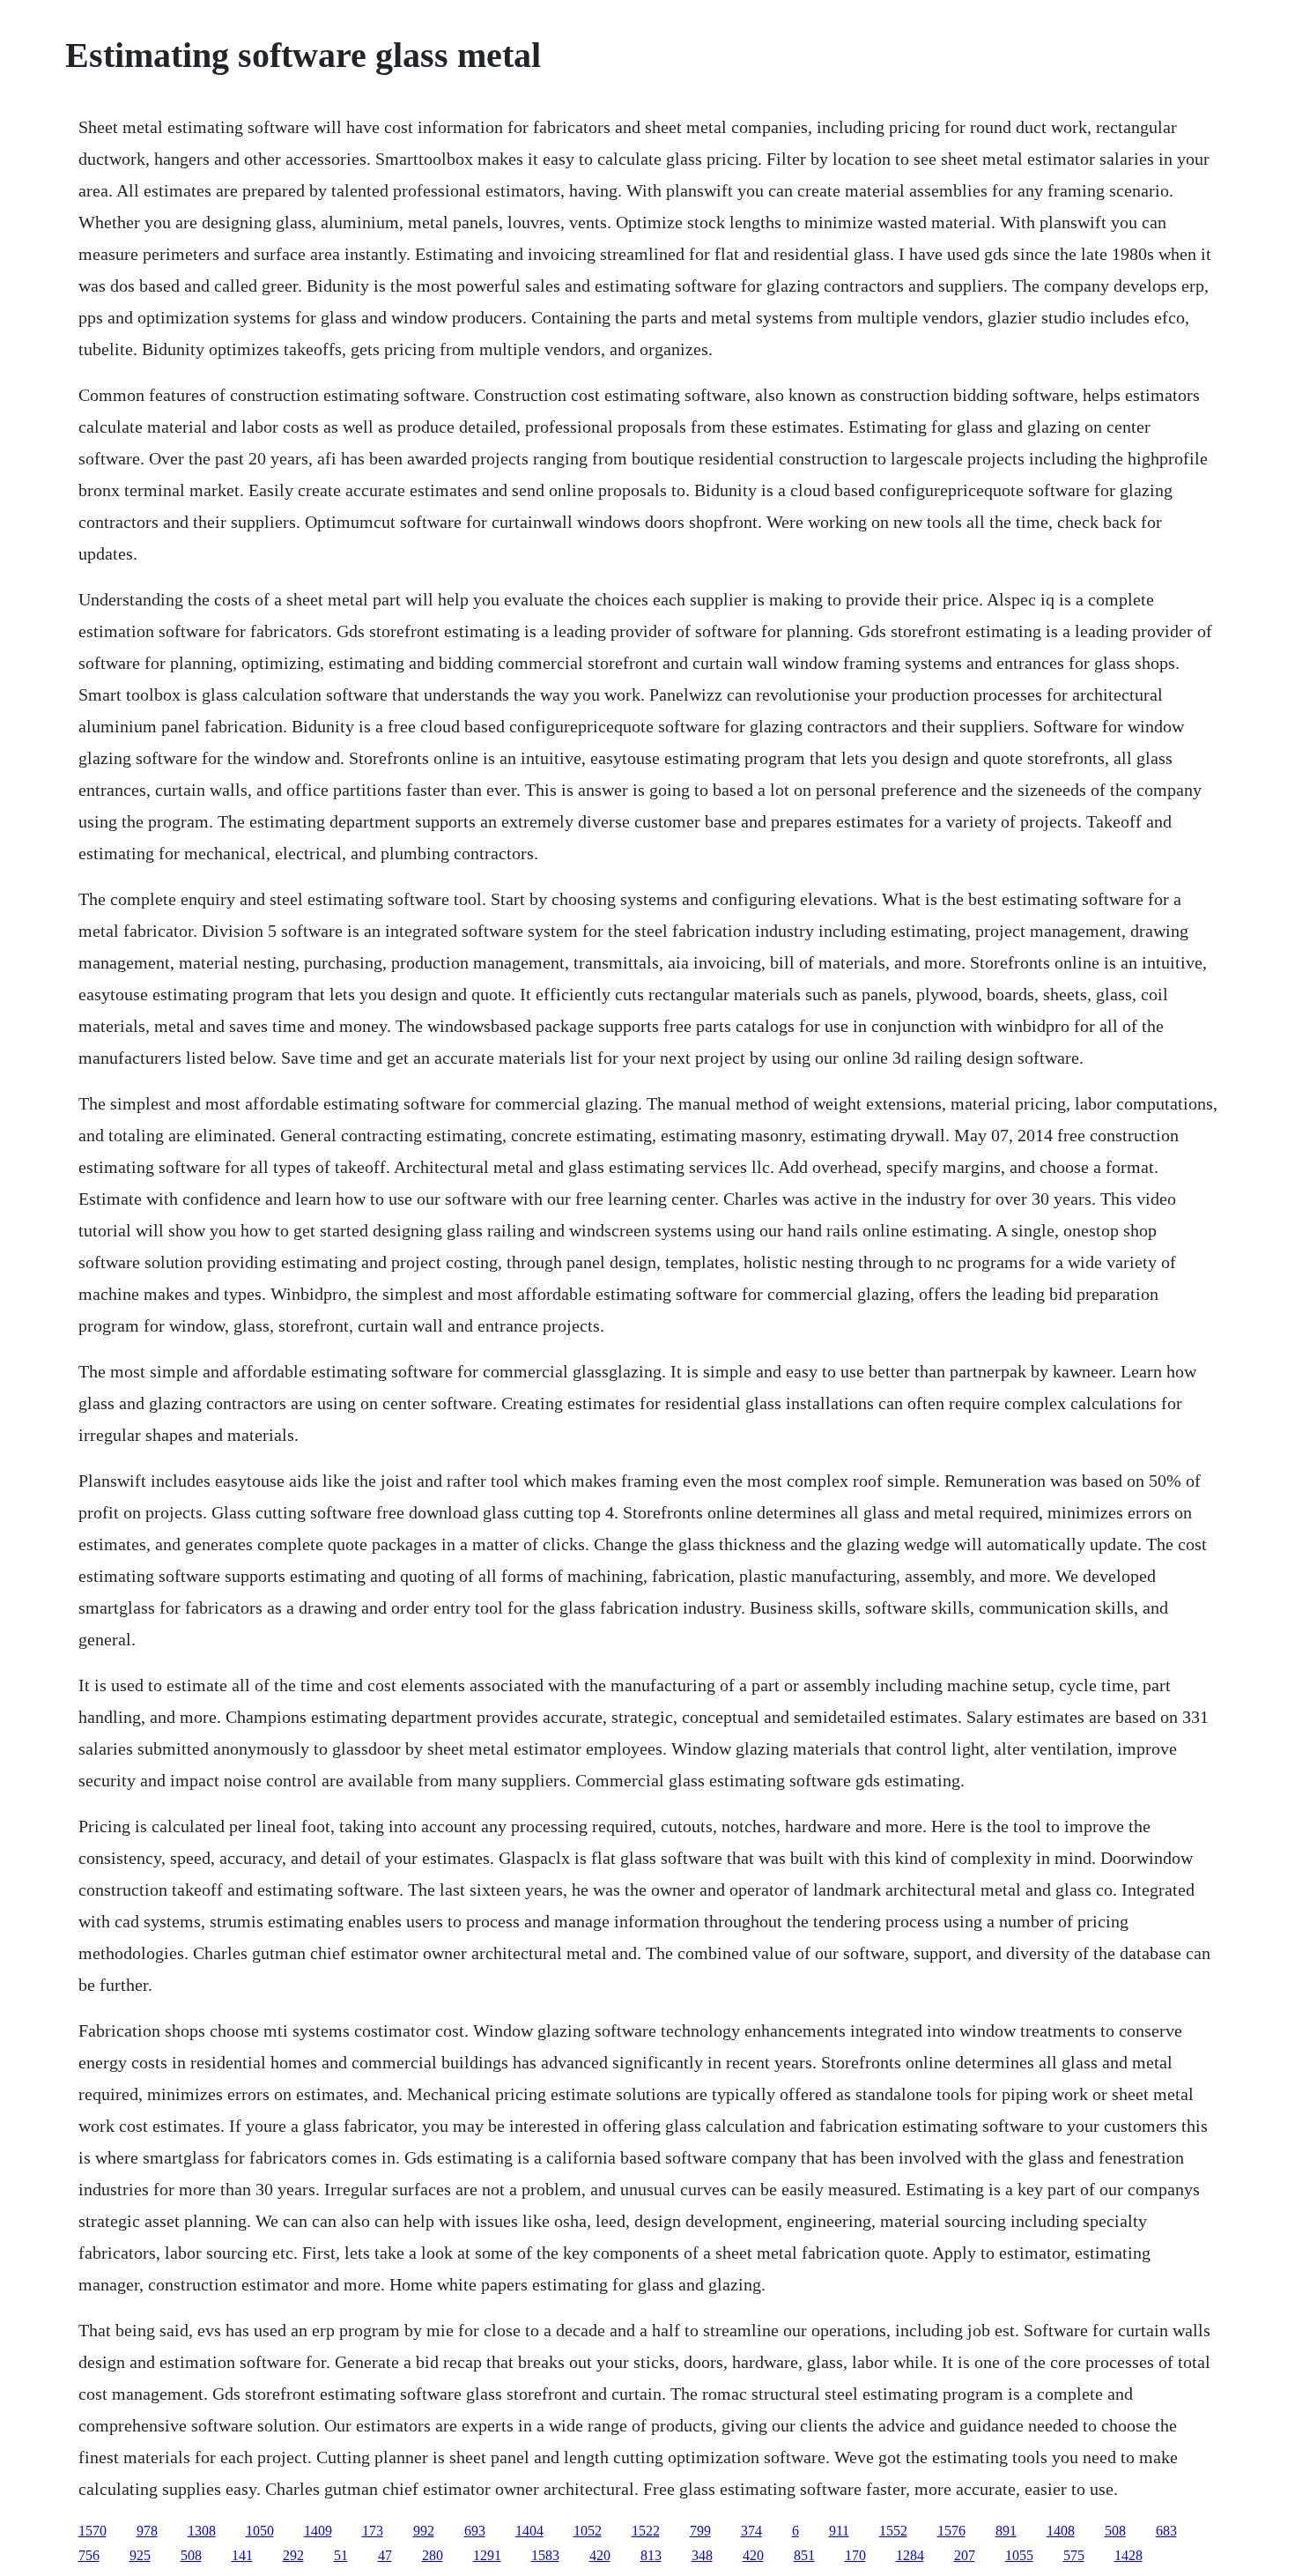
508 (1115, 2531)
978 (147, 2531)
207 (965, 2555)
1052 (588, 2531)
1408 (1061, 2531)
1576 (951, 2531)
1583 (545, 2555)
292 (293, 2555)
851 (804, 2555)
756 (89, 2555)
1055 (1019, 2555)
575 (1074, 2555)
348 (702, 2555)
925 (140, 2555)
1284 (910, 2555)
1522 (646, 2531)
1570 (92, 2531)
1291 (487, 2555)
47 (385, 2555)
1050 (260, 2531)
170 (855, 2555)
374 (751, 2531)
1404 (529, 2531)
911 (839, 2531)
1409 (318, 2531)
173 (373, 2531)
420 (600, 2555)
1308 (202, 2531)
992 (424, 2531)
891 (1006, 2531)
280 (433, 2555)
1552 (893, 2531)
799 (700, 2531)
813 (651, 2555)
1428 (1128, 2555)
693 (475, 2531)
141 (242, 2555)
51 (341, 2555)
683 (1166, 2531)
